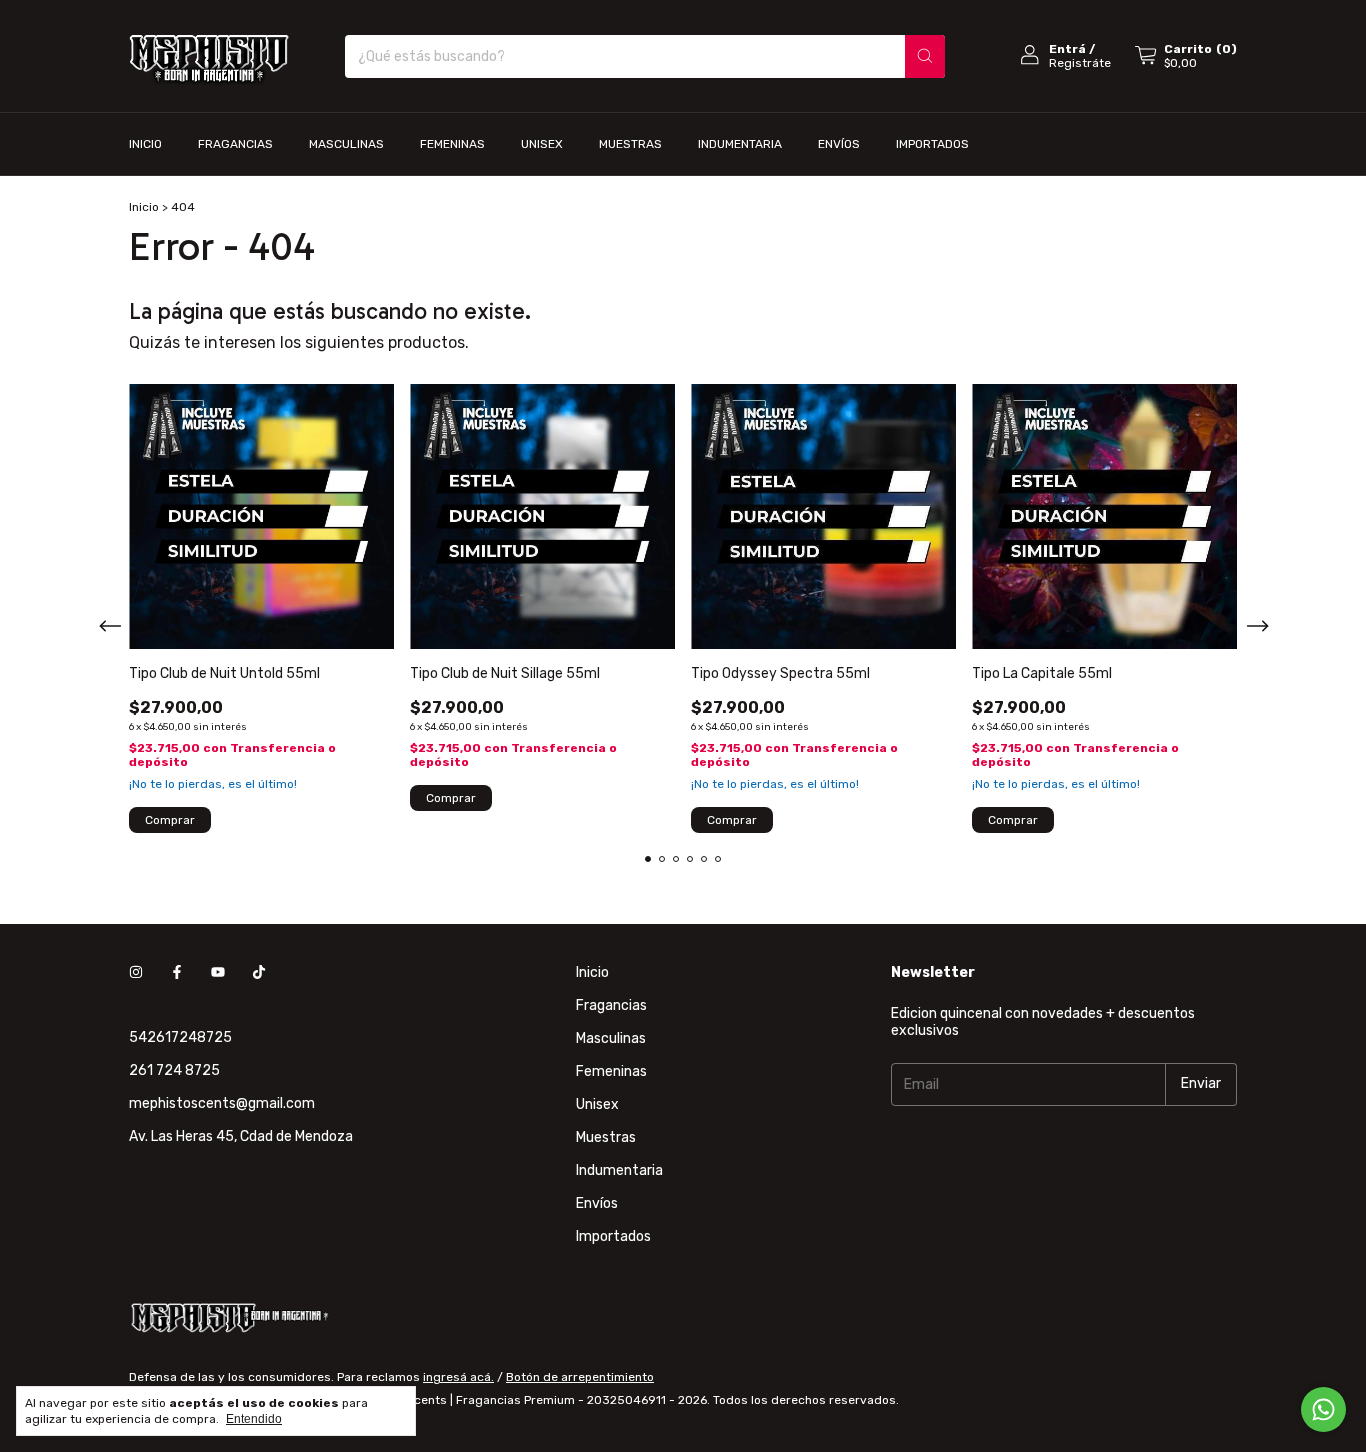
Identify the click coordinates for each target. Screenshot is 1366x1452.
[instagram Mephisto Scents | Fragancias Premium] (136, 972)
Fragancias (235, 144)
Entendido (254, 1419)
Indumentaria (740, 144)
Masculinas (346, 144)
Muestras (630, 144)
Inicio (145, 144)
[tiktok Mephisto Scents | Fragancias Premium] (259, 972)
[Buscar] (925, 56)
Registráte (1080, 63)
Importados (932, 144)
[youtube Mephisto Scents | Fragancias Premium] (218, 972)
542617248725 (180, 1037)
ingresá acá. (458, 1377)
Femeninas (452, 144)
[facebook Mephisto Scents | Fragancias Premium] (177, 972)
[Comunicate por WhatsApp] (1323, 1409)
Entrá (1067, 49)
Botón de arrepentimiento (580, 1377)
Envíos (839, 144)
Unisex (542, 144)
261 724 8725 (174, 1070)
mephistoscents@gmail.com (222, 1103)
